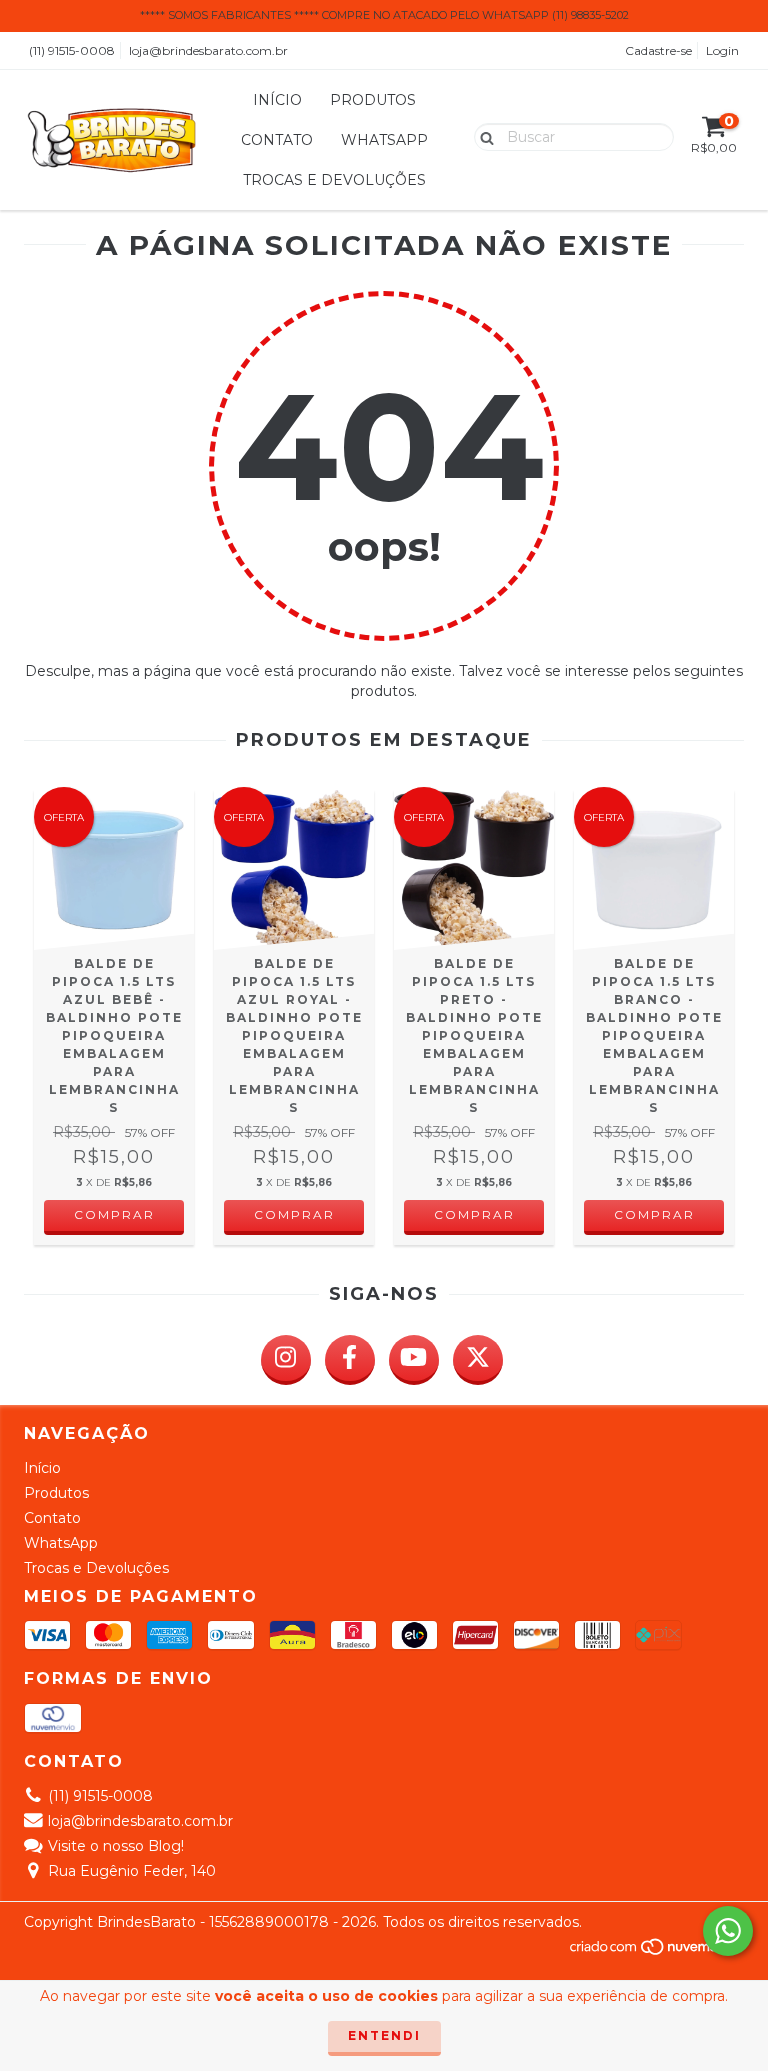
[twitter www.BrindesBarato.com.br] (478, 1360)
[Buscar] (482, 136)
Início (277, 100)
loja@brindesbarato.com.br (208, 50)
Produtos (373, 100)
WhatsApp (384, 140)
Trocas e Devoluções (334, 180)
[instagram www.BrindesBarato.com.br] (286, 1360)
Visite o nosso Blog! (116, 1846)
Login (722, 50)
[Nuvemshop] (656, 1951)
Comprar (114, 1214)
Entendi (384, 2035)
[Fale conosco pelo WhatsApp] (728, 1931)
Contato (277, 140)
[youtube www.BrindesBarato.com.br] (414, 1360)
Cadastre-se (658, 50)
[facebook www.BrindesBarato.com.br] (350, 1360)
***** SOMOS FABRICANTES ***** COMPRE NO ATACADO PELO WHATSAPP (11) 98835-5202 (384, 15)
